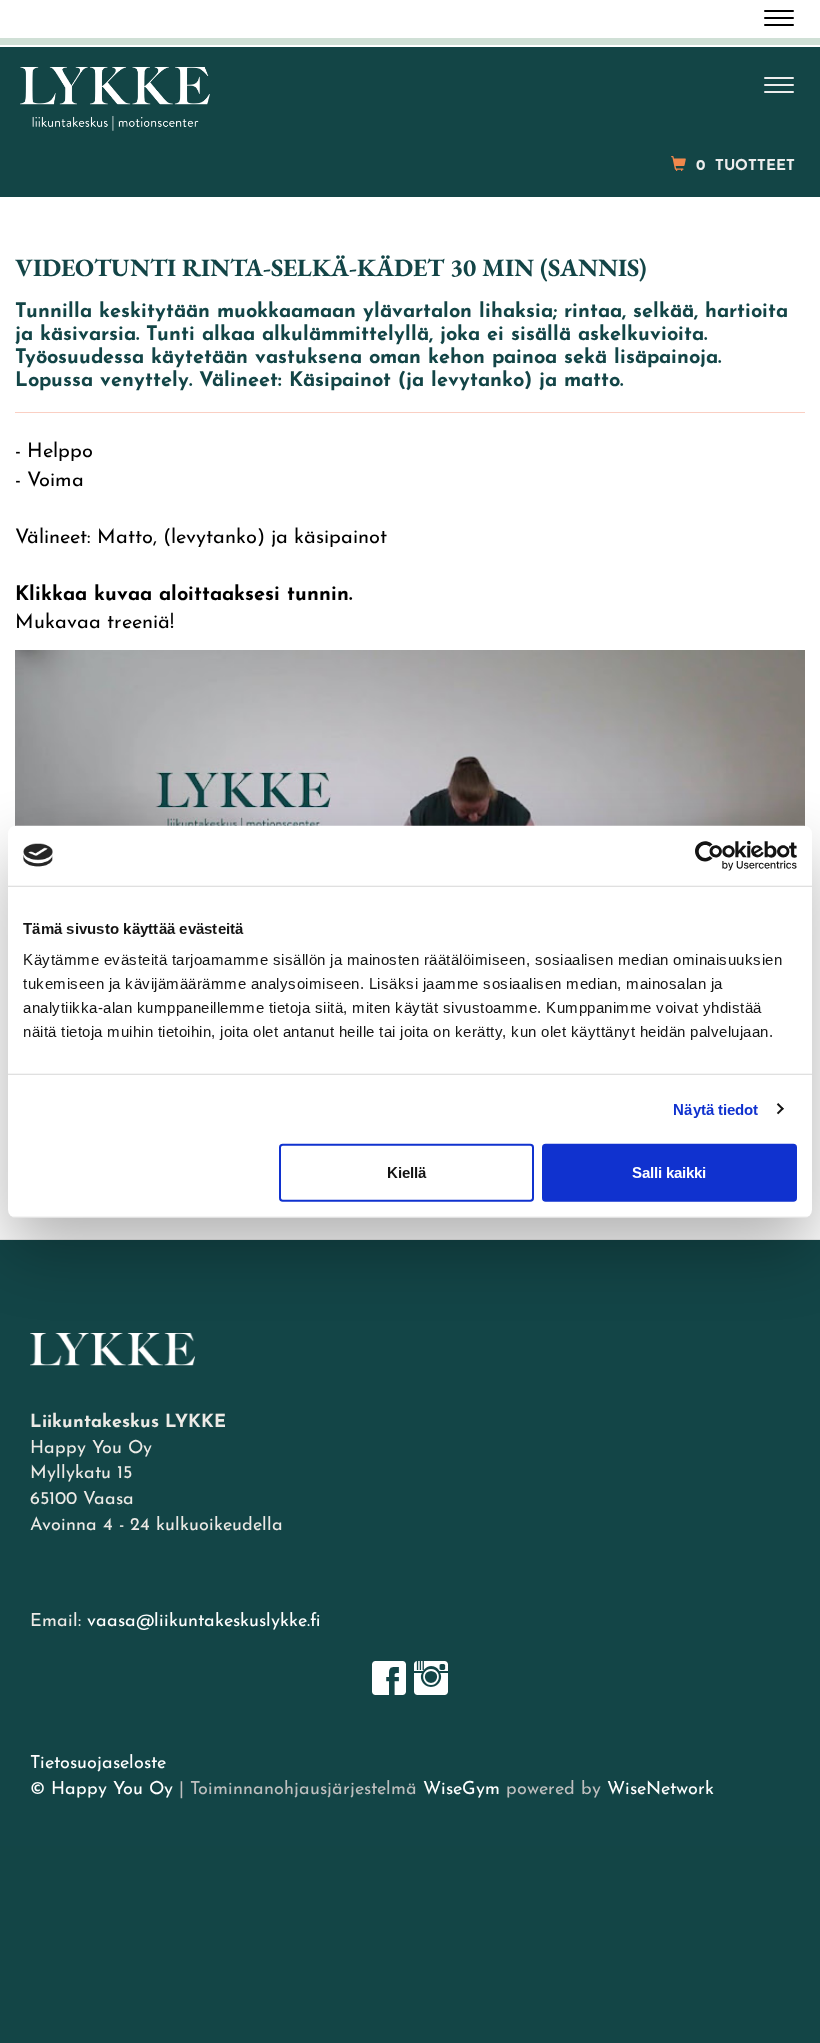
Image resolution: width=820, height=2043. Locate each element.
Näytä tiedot (715, 1108)
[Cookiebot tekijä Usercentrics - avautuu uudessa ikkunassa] (709, 855)
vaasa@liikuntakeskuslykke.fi (203, 1622)
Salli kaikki (669, 1172)
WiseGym (461, 1790)
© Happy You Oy (101, 1790)
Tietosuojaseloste (98, 1764)
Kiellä (406, 1172)
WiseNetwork (660, 1790)
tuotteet (745, 166)
